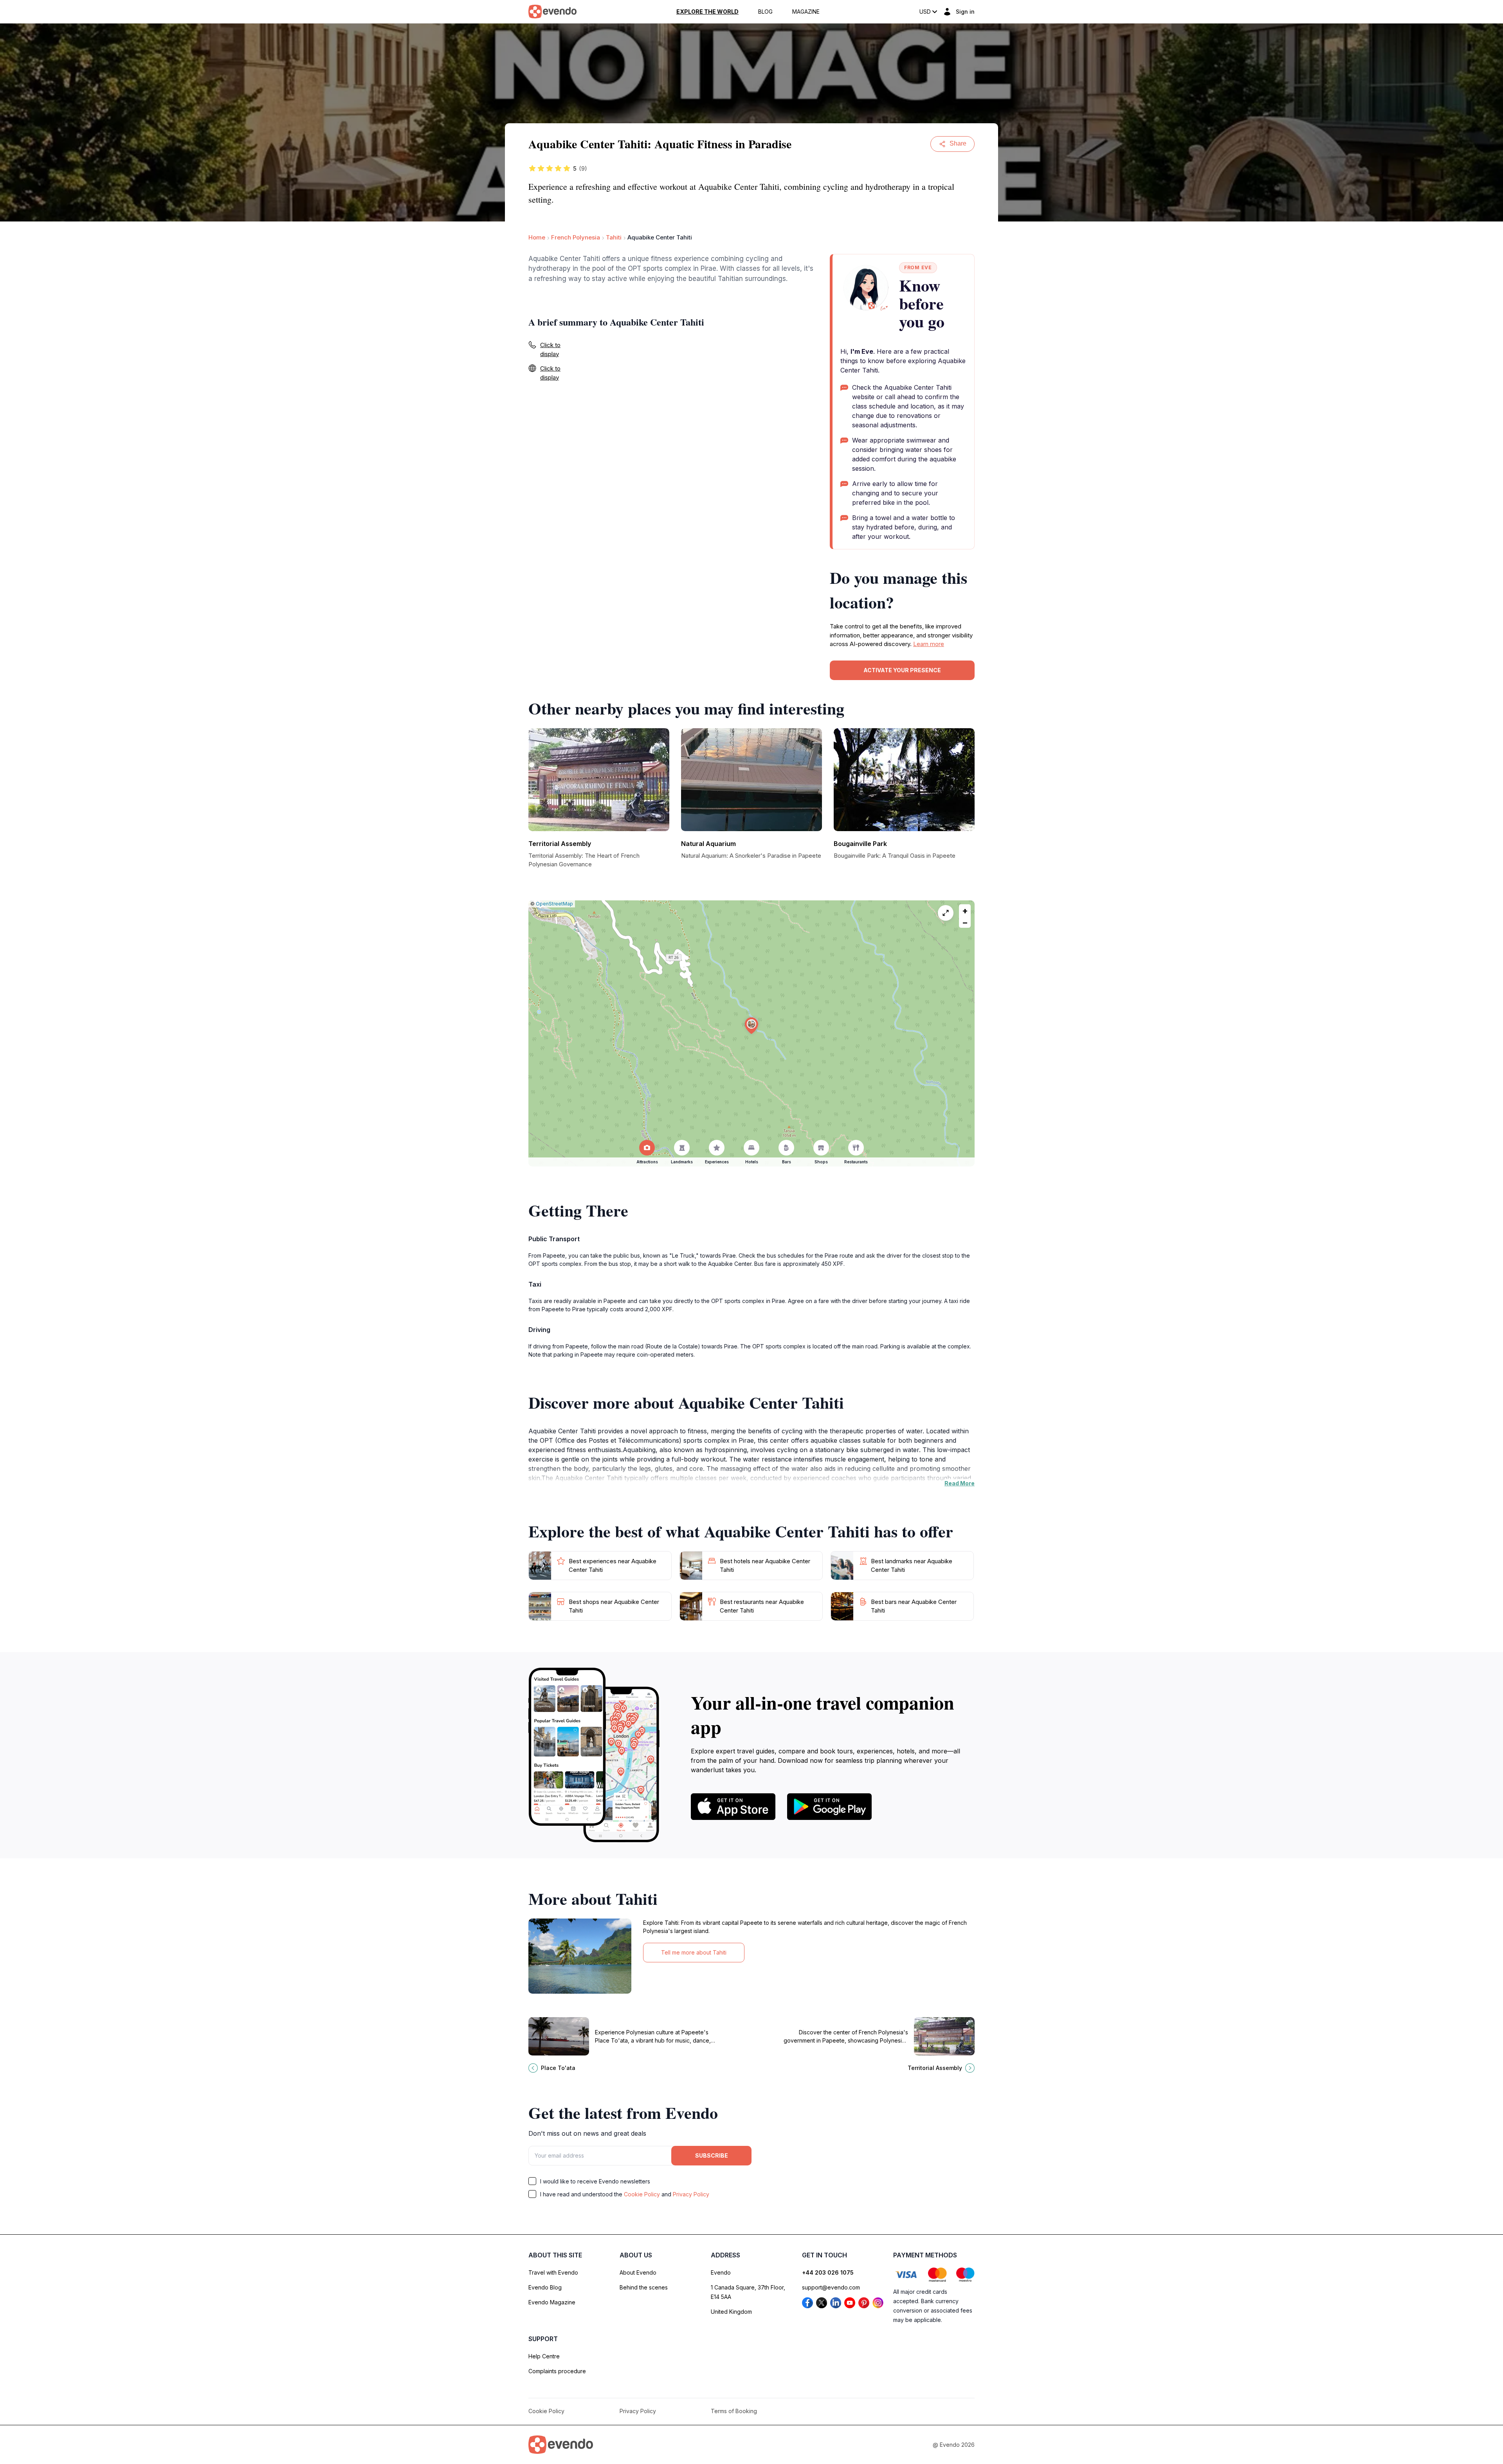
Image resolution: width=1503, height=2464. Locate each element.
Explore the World (707, 12)
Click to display (550, 349)
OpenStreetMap (554, 904)
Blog (765, 12)
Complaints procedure (557, 2371)
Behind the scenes (644, 2287)
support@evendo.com (831, 2287)
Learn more (929, 644)
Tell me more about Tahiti (694, 1952)
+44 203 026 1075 (828, 2272)
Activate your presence (902, 670)
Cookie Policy (642, 2194)
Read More (960, 1483)
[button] (751, 1026)
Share (958, 143)
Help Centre (544, 2356)
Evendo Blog (545, 2287)
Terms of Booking (734, 2411)
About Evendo (638, 2272)
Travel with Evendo (553, 2272)
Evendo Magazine (552, 2302)
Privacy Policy (691, 2194)
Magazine (806, 12)
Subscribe (712, 2155)
